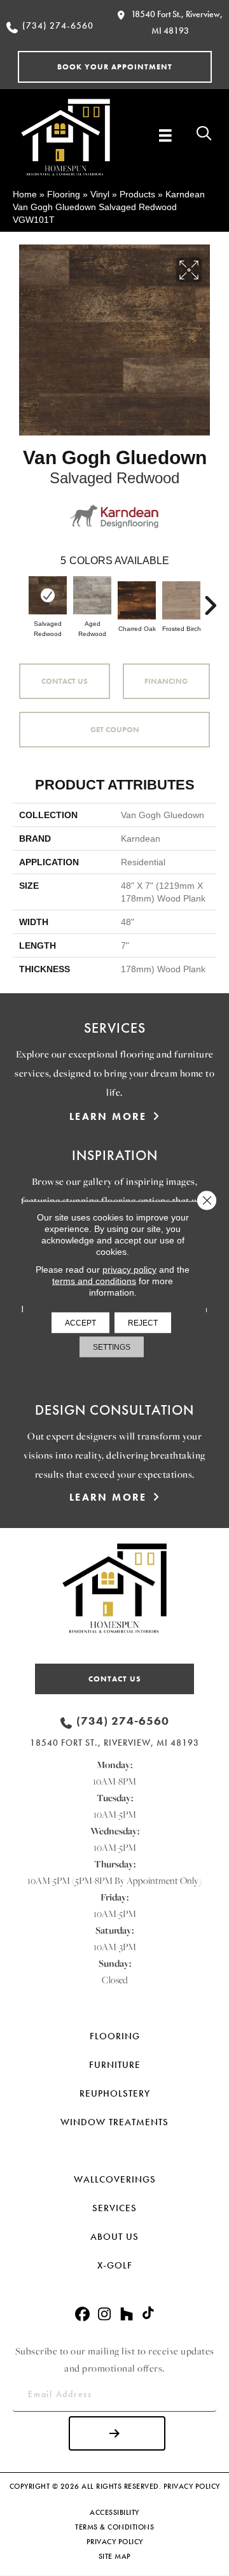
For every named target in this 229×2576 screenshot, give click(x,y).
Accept (80, 1323)
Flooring (64, 194)
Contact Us (65, 681)
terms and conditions (94, 1281)
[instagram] (105, 2315)
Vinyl (100, 194)
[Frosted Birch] (181, 600)
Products (137, 194)
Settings (112, 1347)
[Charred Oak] (137, 600)
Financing (166, 681)
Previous (19, 599)
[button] (115, 67)
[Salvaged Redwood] (48, 595)
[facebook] (82, 2315)
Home (25, 194)
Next (210, 599)
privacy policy (129, 1270)
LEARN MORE (108, 1116)
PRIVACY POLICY (192, 2486)
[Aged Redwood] (92, 595)
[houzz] (127, 2315)
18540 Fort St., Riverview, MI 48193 (114, 1743)
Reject (143, 1323)
